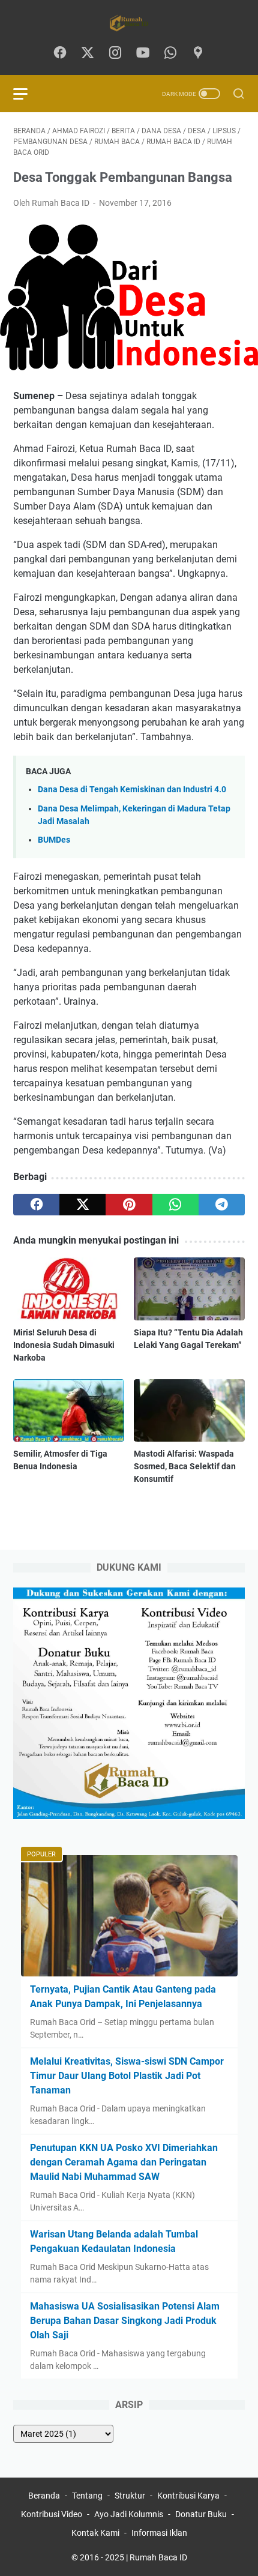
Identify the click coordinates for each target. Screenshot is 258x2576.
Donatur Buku (201, 2514)
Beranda (44, 2496)
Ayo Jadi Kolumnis (129, 2514)
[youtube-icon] (143, 53)
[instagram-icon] (115, 53)
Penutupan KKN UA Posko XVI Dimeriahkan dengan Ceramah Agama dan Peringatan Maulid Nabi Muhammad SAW (124, 2162)
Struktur (130, 2496)
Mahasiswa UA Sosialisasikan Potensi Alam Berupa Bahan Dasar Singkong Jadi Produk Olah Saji (125, 2321)
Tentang (87, 2496)
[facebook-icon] (60, 53)
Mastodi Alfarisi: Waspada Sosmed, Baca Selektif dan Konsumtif (185, 1466)
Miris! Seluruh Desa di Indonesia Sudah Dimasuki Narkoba (64, 1345)
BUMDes (54, 840)
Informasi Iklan (159, 2533)
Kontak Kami (95, 2533)
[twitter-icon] (88, 53)
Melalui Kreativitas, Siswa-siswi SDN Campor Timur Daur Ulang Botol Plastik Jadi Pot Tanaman (127, 2076)
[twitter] (82, 1205)
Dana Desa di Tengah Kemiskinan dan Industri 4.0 (132, 790)
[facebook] (36, 1205)
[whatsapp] (175, 1205)
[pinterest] (129, 1205)
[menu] (28, 94)
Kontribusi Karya (188, 2496)
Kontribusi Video (52, 2514)
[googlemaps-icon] (198, 53)
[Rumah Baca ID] (129, 23)
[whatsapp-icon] (170, 53)
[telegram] (222, 1205)
